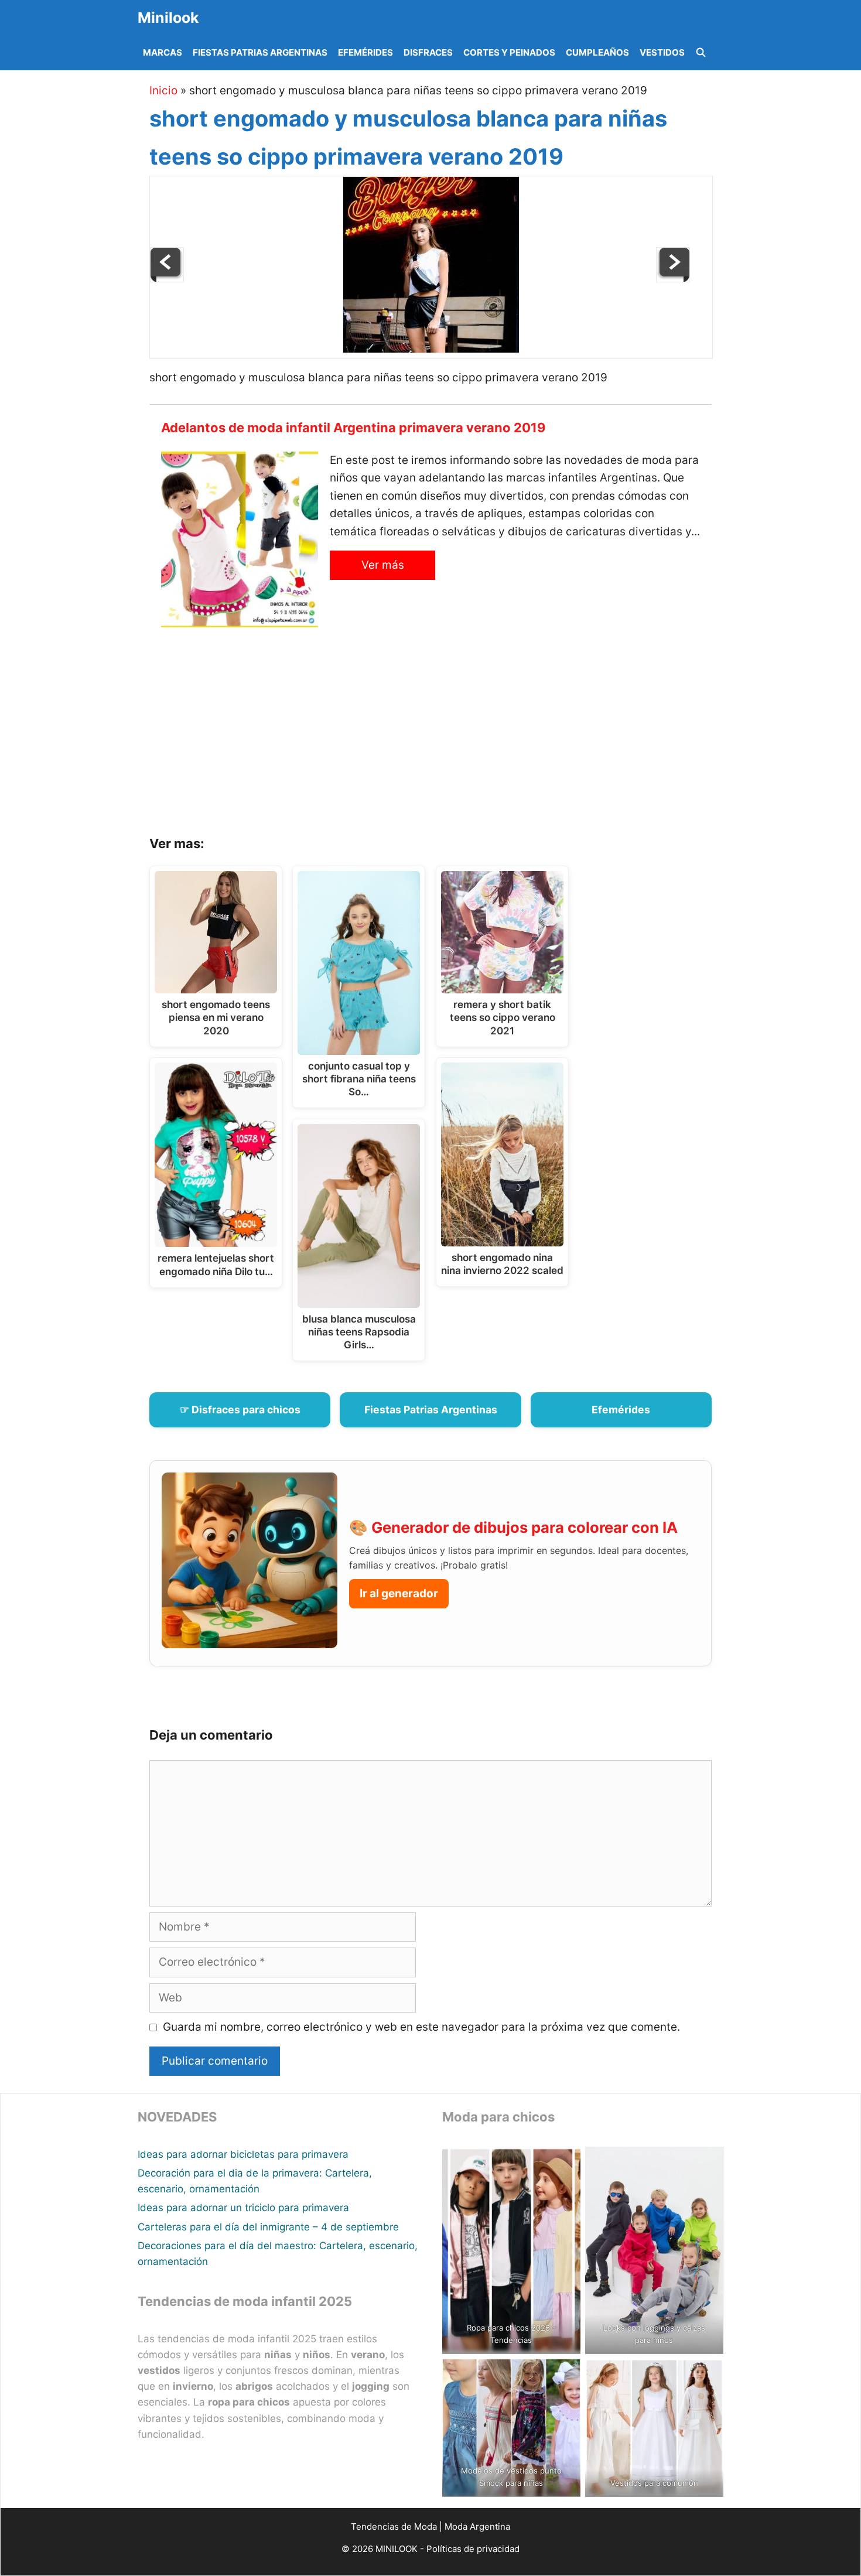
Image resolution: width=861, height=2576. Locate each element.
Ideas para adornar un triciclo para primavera (243, 2208)
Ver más (383, 565)
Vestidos (662, 52)
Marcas (163, 52)
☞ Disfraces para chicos (240, 1410)
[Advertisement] (445, 736)
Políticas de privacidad (473, 2549)
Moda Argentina (477, 2527)
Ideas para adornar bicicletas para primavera (243, 2154)
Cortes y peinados (509, 52)
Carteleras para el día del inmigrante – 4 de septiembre (268, 2227)
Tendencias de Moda (394, 2527)
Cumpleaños (597, 52)
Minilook (168, 18)
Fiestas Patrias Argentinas (260, 52)
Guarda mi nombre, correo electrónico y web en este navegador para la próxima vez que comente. (421, 2027)
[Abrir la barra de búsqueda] (701, 53)
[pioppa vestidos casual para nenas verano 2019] (167, 279)
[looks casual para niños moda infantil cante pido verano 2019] (673, 279)
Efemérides (365, 52)
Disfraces (428, 52)
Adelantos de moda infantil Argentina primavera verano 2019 (353, 428)
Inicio (163, 90)
